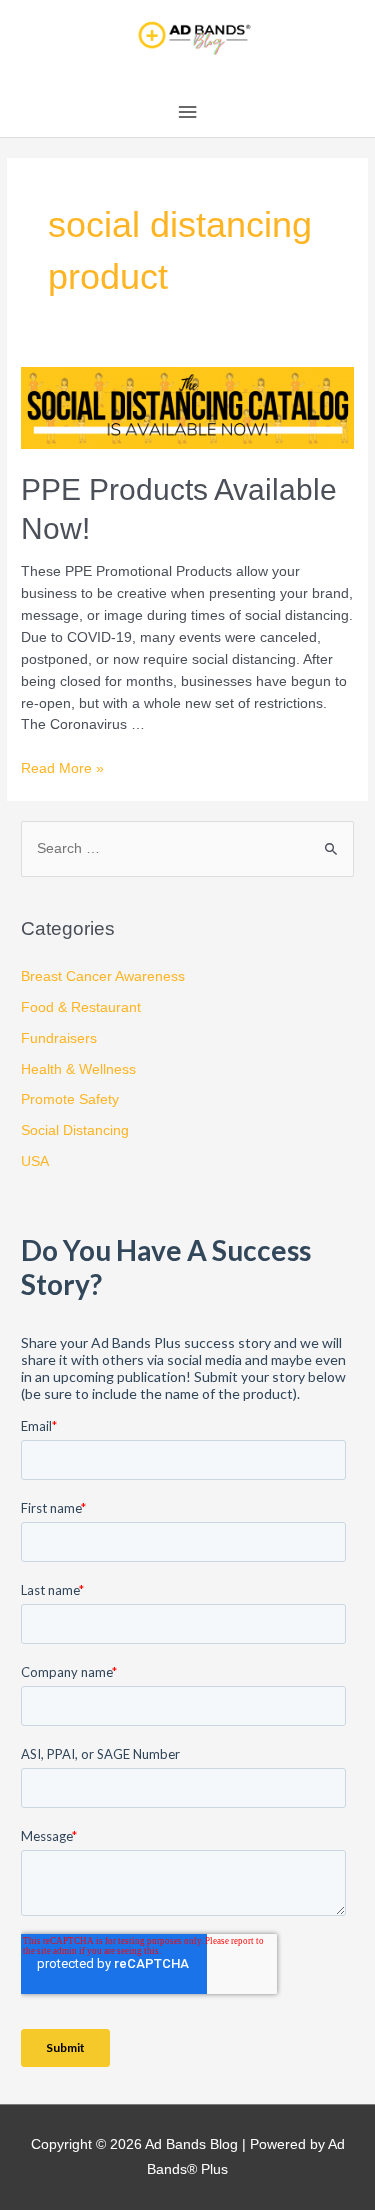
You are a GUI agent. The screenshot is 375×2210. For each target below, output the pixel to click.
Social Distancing (75, 1130)
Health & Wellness (78, 1069)
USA (35, 1161)
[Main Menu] (187, 112)
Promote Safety (70, 1099)
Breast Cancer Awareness (103, 976)
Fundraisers (59, 1038)
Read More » (62, 768)
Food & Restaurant (81, 1007)
